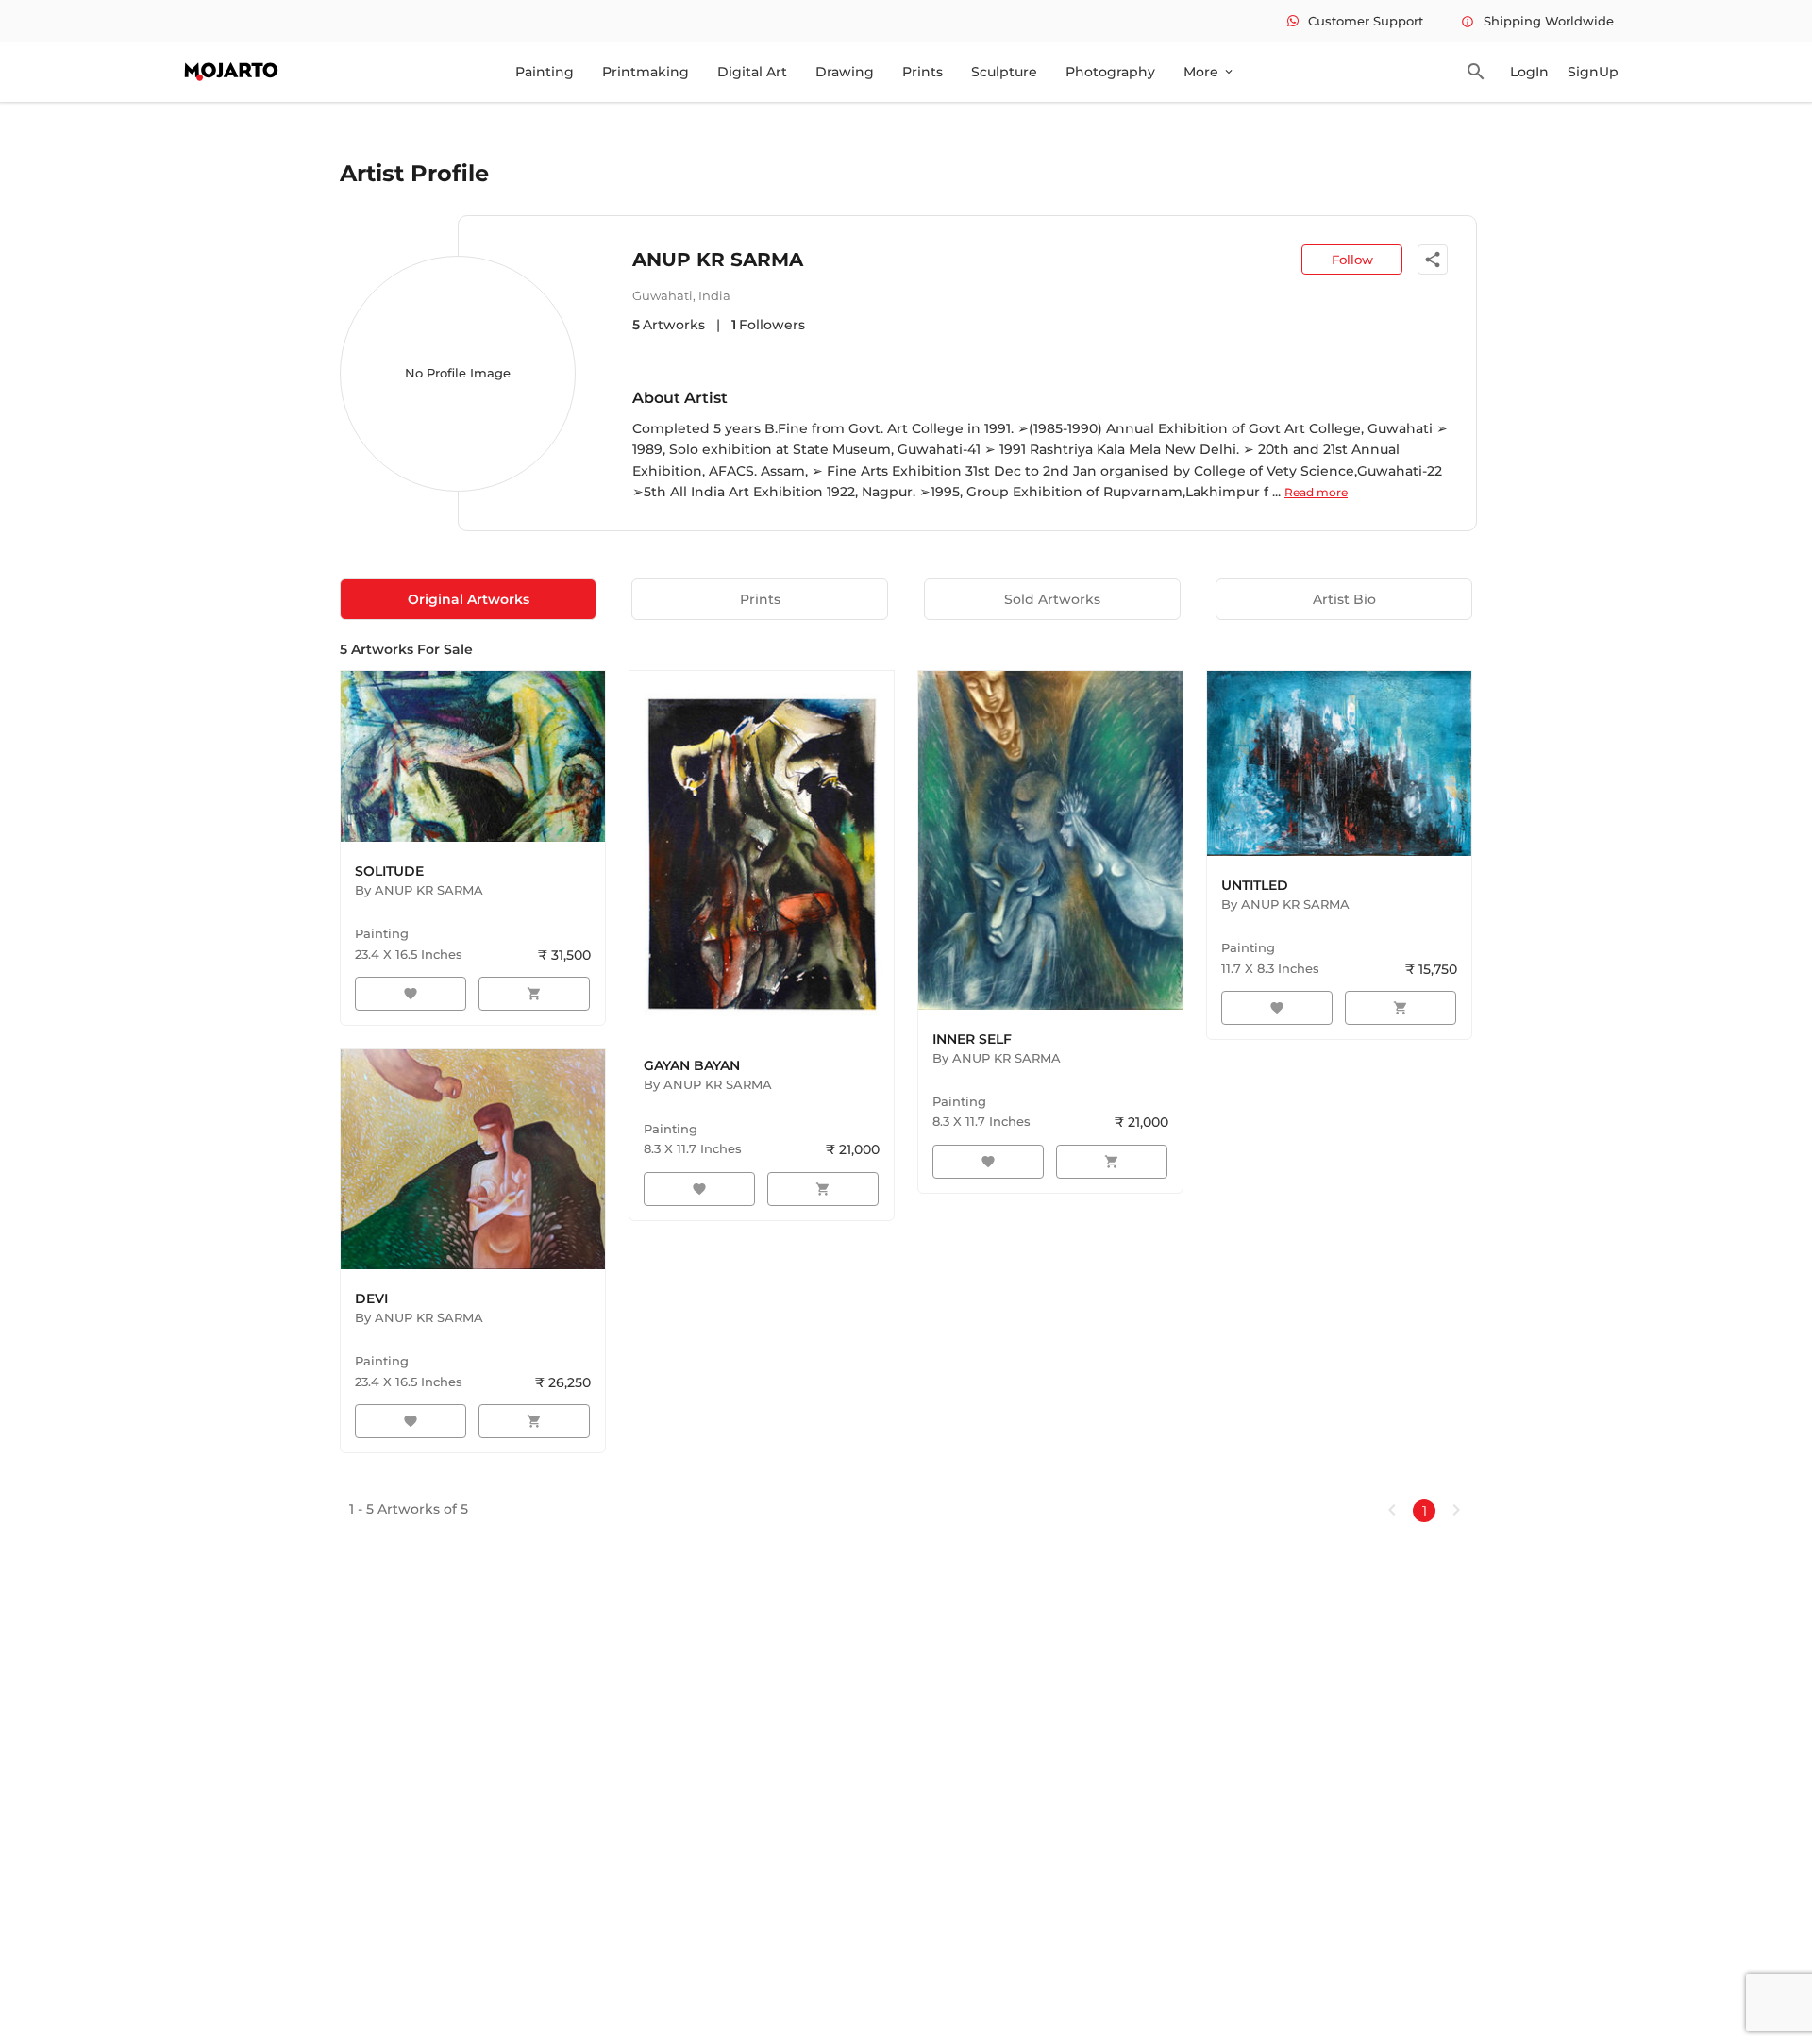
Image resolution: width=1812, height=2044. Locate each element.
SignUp (1593, 72)
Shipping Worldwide (1537, 21)
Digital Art (752, 72)
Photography (1110, 72)
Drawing (845, 72)
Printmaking (646, 72)
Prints (923, 72)
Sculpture (1004, 72)
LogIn (1529, 72)
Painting (545, 72)
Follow (1352, 260)
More (1209, 72)
